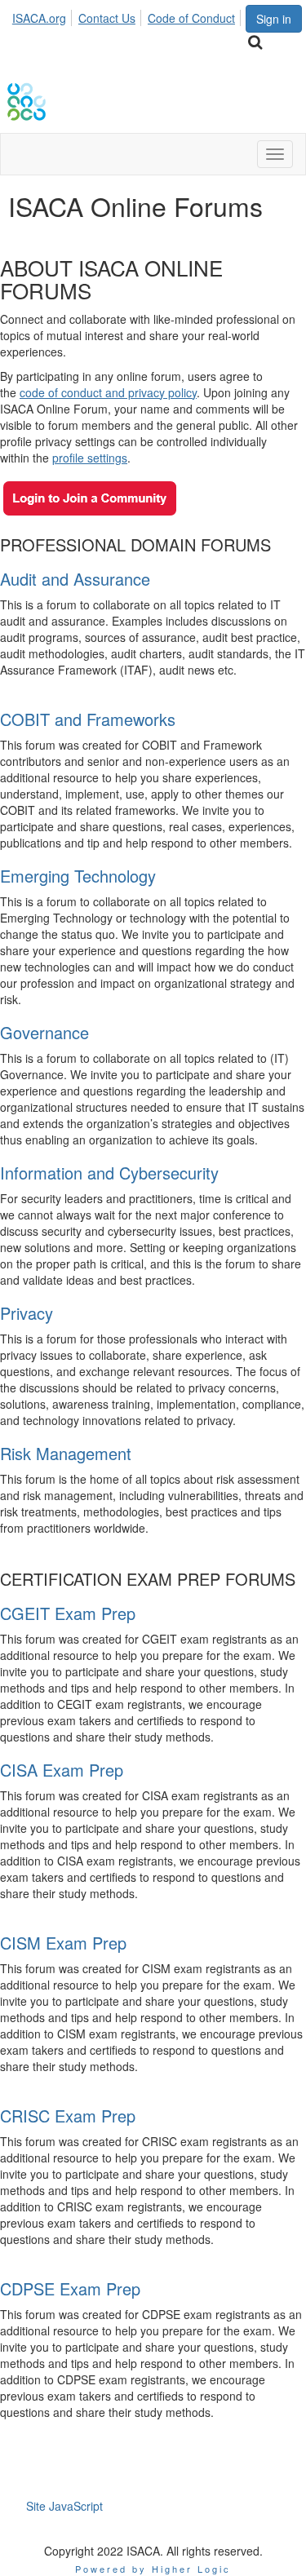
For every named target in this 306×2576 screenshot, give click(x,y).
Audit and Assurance (75, 579)
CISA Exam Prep (62, 1770)
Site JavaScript (64, 2506)
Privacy (27, 1313)
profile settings (90, 458)
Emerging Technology (78, 876)
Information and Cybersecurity (109, 1173)
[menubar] (128, 15)
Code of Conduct (191, 18)
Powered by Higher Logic (153, 2569)
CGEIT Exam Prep (68, 1613)
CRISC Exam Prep (68, 2116)
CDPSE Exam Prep (70, 2288)
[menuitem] (44, 15)
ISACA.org (39, 18)
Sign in (274, 19)
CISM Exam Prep (63, 1943)
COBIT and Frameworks (88, 719)
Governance (44, 1032)
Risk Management (66, 1453)
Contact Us (107, 18)
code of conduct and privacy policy (108, 392)
